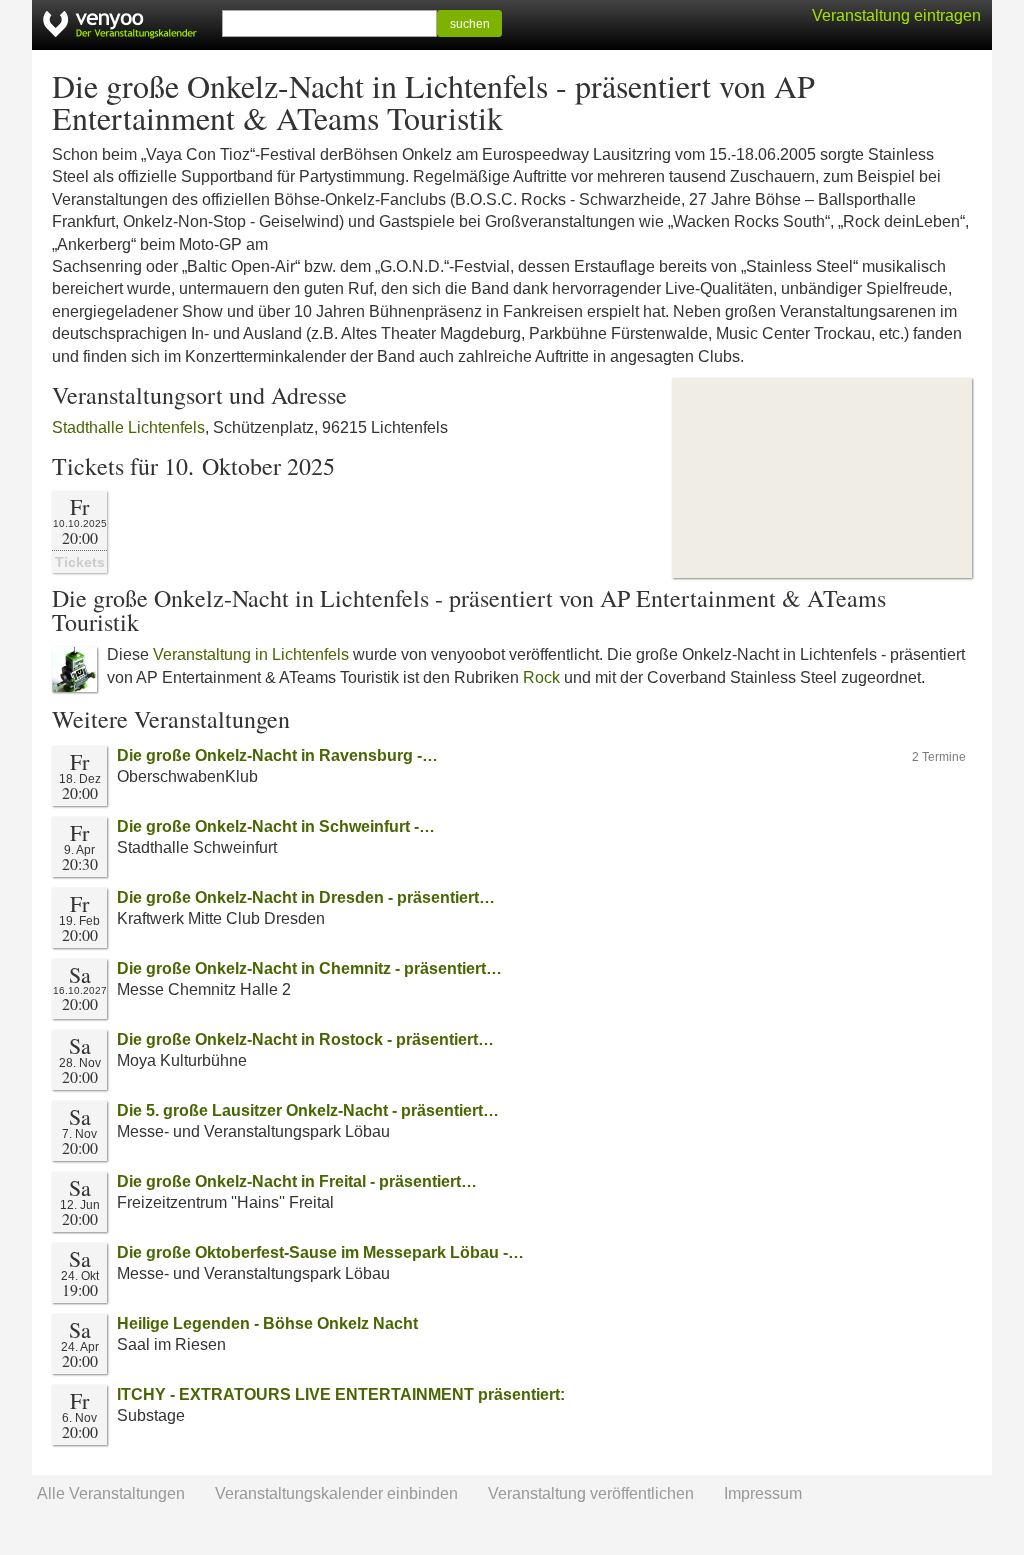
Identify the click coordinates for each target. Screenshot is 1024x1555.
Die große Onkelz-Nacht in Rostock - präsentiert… (305, 1039)
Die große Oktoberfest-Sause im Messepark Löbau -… (320, 1252)
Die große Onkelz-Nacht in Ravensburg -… (277, 755)
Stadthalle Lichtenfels (128, 427)
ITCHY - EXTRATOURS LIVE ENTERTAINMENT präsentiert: (341, 1394)
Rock (541, 677)
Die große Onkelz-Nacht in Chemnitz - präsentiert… (309, 968)
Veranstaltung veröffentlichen (591, 1493)
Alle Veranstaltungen (111, 1493)
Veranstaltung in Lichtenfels (251, 654)
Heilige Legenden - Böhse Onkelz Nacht (267, 1323)
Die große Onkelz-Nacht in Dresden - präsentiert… (306, 897)
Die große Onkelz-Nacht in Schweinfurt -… (276, 826)
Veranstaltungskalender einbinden (336, 1493)
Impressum (763, 1493)
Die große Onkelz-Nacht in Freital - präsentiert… (297, 1181)
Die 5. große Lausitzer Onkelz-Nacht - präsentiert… (308, 1110)
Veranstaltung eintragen (896, 15)
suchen (470, 24)
